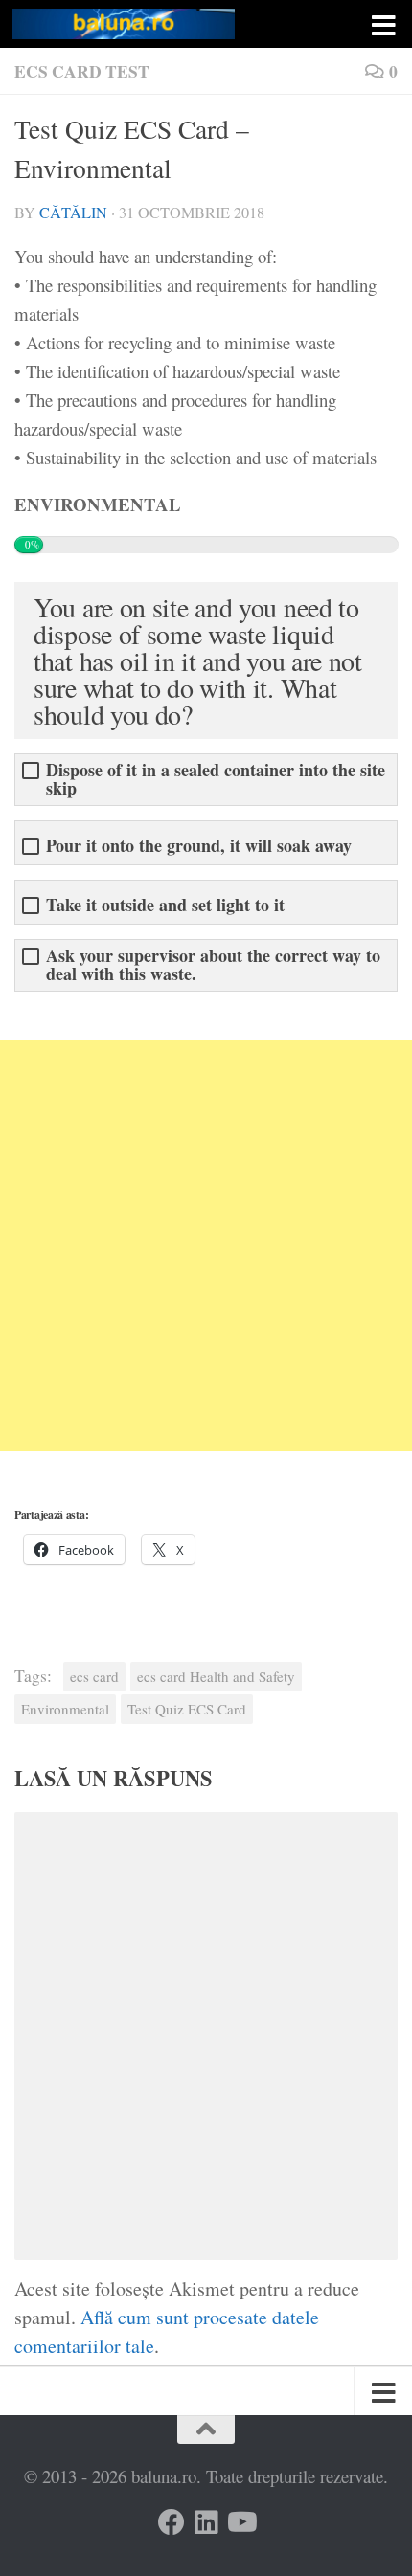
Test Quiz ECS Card (187, 1709)
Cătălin (73, 213)
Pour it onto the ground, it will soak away (199, 846)
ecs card (94, 1676)
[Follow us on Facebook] (172, 2522)
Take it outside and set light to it (165, 905)
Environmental (65, 1709)
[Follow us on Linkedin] (206, 2522)
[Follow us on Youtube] (240, 2522)
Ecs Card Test (82, 71)
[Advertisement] (206, 1245)
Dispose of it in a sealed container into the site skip (216, 779)
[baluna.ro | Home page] (161, 24)
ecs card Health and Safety (216, 1676)
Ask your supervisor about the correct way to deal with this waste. (213, 965)
